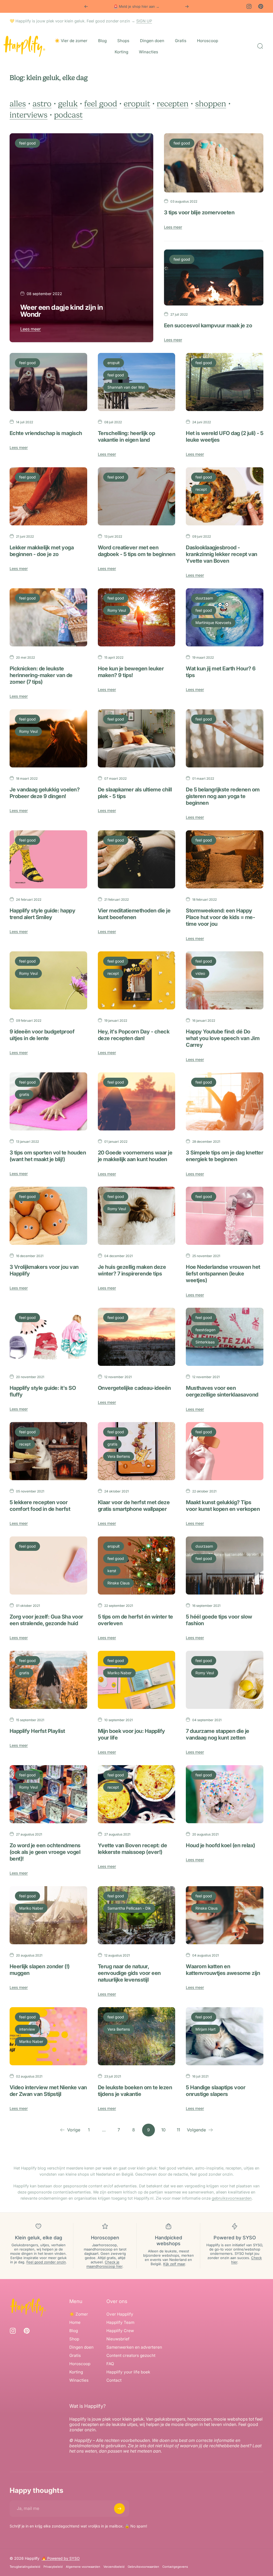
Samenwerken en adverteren (134, 2347)
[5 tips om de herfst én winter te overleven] (137, 1565)
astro (42, 104)
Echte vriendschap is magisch (46, 433)
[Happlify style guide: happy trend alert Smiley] (48, 859)
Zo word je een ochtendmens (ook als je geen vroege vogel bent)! (45, 1852)
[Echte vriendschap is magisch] (48, 382)
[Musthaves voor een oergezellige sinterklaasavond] (225, 1337)
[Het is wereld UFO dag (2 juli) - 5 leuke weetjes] (225, 382)
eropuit (137, 104)
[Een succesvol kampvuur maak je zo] (214, 277)
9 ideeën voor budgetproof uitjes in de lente (42, 1035)
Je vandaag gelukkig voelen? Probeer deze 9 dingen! (45, 793)
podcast (68, 115)
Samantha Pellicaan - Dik (129, 1908)
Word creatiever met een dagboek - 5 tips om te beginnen (136, 551)
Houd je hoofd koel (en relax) (220, 1845)
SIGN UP (144, 21)
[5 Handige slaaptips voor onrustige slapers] (225, 2036)
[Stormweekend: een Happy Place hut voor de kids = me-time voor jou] (225, 859)
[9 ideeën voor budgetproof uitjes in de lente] (48, 980)
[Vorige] (86, 6)
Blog (74, 2331)
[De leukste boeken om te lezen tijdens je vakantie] (137, 2036)
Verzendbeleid (114, 2567)
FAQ (110, 2364)
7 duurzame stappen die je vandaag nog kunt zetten (217, 1734)
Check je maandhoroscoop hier (104, 2264)
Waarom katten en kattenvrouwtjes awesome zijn (223, 1970)
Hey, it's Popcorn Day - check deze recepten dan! (134, 1035)
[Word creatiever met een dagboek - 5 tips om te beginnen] (137, 496)
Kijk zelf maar (174, 2264)
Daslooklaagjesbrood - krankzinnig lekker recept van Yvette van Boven (221, 554)
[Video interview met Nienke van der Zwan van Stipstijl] (48, 2036)
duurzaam (204, 598)
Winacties (79, 2380)
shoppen (211, 104)
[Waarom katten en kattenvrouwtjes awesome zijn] (225, 1915)
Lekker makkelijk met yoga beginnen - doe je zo (42, 551)
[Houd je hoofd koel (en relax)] (225, 1794)
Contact (114, 2380)
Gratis (75, 2355)
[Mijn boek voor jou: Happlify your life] (137, 1680)
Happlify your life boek (128, 2372)
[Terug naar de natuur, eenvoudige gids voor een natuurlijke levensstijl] (137, 1915)
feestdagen (205, 1330)
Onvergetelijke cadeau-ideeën (134, 1388)
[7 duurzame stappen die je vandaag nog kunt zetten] (225, 1680)
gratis (24, 1094)
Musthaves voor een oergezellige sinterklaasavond (222, 1391)
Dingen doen (81, 2347)
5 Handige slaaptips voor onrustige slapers (216, 2091)
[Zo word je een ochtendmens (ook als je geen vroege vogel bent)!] (48, 1794)
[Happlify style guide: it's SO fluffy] (48, 1337)
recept (201, 489)
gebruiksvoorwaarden (232, 2198)
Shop (74, 2339)
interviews (29, 115)
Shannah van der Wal (126, 387)
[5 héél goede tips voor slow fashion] (225, 1565)
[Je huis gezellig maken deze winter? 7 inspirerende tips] (137, 1216)
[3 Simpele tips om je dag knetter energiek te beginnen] (225, 1101)
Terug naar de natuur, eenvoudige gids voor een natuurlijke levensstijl (129, 1973)
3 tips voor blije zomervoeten (199, 212)
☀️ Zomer (79, 2314)
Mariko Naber (119, 1673)
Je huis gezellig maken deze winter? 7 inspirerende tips (132, 1270)
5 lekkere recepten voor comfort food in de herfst (40, 1506)
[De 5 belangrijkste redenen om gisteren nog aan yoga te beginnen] (225, 738)
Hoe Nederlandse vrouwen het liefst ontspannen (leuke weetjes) (223, 1274)
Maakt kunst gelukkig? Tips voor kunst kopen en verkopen (223, 1506)
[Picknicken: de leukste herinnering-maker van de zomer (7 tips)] (48, 617)
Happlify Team (120, 2322)
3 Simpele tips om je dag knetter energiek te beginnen (224, 1156)
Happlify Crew (120, 2331)
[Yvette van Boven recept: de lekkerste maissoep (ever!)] (137, 1794)
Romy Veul (117, 610)
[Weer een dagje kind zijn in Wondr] (81, 238)
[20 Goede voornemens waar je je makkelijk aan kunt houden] (137, 1101)
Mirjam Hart (206, 2029)
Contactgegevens (175, 2567)
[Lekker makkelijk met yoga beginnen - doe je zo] (48, 496)
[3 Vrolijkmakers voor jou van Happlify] (48, 1216)
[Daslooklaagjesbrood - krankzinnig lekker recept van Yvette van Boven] (225, 496)
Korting (76, 2372)
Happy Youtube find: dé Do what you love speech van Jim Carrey (223, 1038)
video (200, 973)
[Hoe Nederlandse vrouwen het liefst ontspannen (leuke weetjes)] (225, 1216)
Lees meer (31, 329)
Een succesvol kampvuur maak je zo (208, 325)
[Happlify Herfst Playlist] (48, 1680)
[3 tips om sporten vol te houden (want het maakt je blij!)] (48, 1101)
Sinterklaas (205, 1342)
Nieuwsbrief (118, 2339)
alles (18, 104)
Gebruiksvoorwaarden (143, 2567)
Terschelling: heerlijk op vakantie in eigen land (126, 436)
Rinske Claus (119, 1583)
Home (75, 2322)
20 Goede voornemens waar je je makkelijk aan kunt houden (135, 1156)
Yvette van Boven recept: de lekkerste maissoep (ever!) (132, 1849)
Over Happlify (120, 2314)
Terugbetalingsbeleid (25, 2567)
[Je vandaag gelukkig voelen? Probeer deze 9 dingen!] (48, 738)
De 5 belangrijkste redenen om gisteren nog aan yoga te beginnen (223, 796)
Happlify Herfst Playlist (37, 1731)
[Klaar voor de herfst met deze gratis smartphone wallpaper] (137, 1451)
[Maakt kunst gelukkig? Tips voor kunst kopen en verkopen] (225, 1451)
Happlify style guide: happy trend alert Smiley (42, 914)
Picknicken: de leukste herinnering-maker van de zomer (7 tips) (41, 675)
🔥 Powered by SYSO (61, 2558)
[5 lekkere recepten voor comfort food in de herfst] (48, 1451)
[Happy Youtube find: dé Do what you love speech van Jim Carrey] (225, 980)
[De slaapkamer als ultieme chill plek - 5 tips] (137, 738)
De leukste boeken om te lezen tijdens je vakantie (135, 2091)
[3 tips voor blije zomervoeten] (214, 163)
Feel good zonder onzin (46, 2262)
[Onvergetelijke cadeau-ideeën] (137, 1337)
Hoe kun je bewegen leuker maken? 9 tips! (131, 672)
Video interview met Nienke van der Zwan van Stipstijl (48, 2091)
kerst (112, 1571)
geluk (68, 104)
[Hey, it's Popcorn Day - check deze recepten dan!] (137, 980)
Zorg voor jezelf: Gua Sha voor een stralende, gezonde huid (46, 1620)
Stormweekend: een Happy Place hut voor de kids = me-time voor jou (220, 917)
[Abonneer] (119, 2509)
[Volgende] (187, 6)
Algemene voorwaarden (83, 2567)
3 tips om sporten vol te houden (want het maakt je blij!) (48, 1156)
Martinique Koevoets (213, 623)
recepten (173, 104)
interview (27, 2029)
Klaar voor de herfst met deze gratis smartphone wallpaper (134, 1506)
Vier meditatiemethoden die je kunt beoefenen (134, 914)
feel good (101, 104)
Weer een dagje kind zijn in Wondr (62, 311)
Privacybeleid (53, 2567)
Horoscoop (80, 2364)
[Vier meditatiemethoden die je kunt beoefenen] (137, 859)
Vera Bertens (119, 1456)
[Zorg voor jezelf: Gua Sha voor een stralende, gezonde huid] (48, 1565)
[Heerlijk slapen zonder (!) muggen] (48, 1915)
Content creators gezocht (131, 2355)
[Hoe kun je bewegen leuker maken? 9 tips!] (137, 617)
